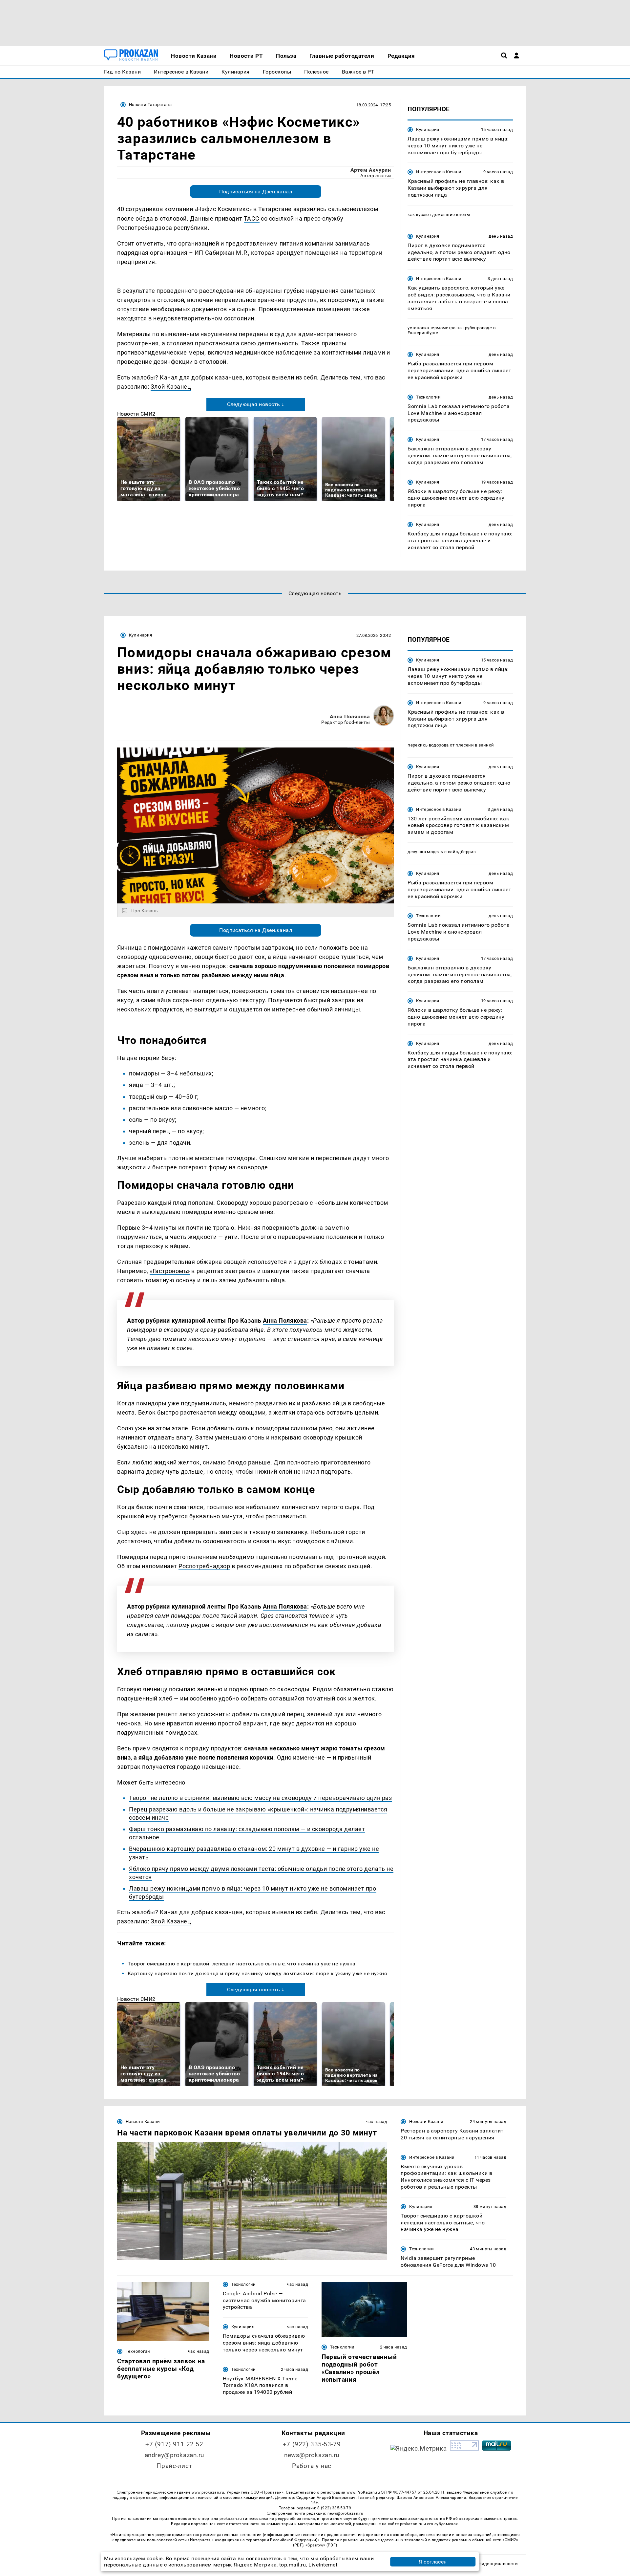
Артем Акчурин (371, 170)
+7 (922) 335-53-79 (312, 2444)
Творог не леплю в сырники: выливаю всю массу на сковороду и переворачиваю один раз (260, 1798)
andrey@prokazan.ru (174, 2455)
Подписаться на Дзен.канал (256, 192)
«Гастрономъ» (170, 1271)
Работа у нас (312, 2466)
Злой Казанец (171, 387)
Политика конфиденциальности (483, 2564)
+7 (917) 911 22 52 (174, 2444)
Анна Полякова (350, 716)
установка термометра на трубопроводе (450, 328)
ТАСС (252, 218)
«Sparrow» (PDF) (321, 2545)
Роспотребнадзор (204, 1566)
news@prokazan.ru (312, 2455)
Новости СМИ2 (136, 414)
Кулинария (428, 130)
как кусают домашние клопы (439, 215)
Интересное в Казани (439, 172)
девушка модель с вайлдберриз (442, 852)
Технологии (428, 397)
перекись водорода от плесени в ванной (451, 745)
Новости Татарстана (150, 105)
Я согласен (433, 2562)
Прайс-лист (174, 2466)
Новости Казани (143, 2121)
